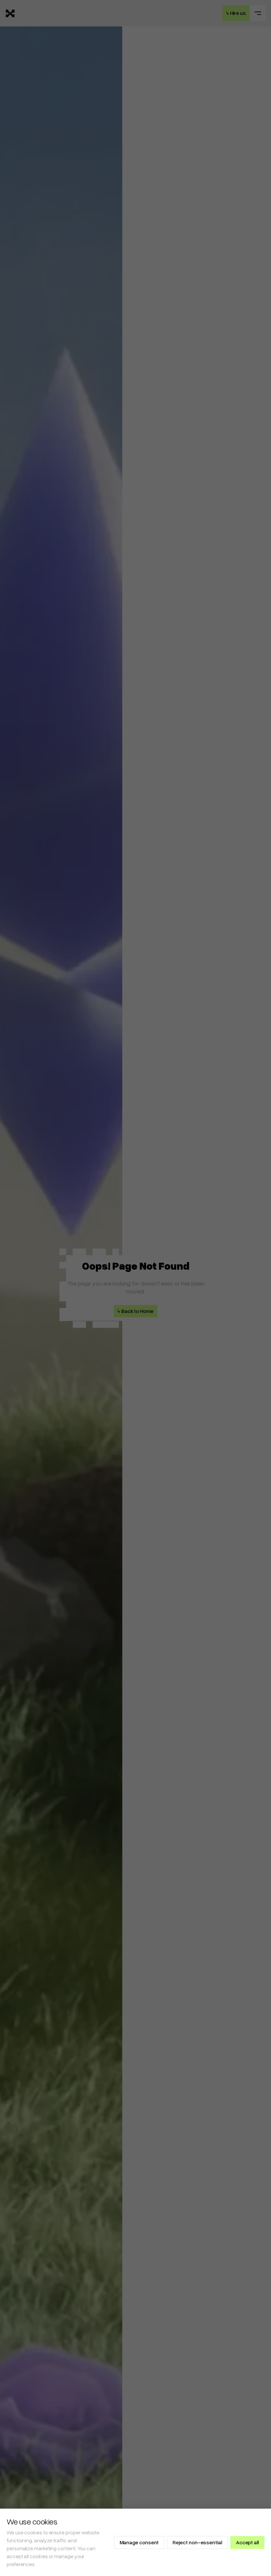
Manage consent (139, 2542)
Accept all (247, 2542)
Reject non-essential (197, 2542)
